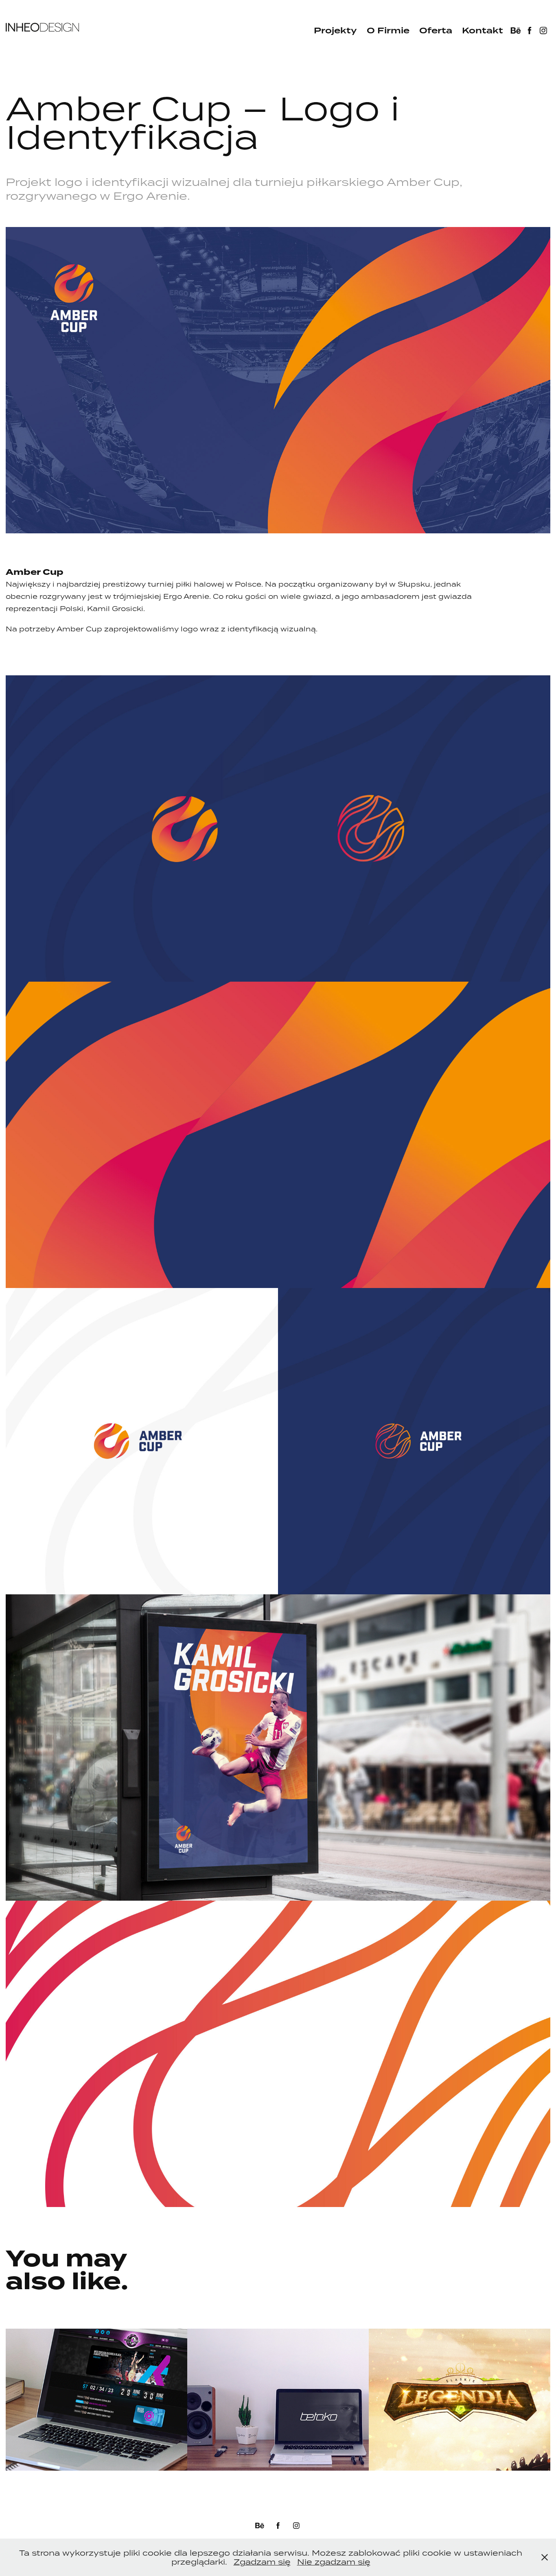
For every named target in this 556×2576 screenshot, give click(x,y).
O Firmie (388, 31)
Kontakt (483, 31)
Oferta (436, 31)
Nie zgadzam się (334, 2562)
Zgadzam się (262, 2562)
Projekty (335, 31)
